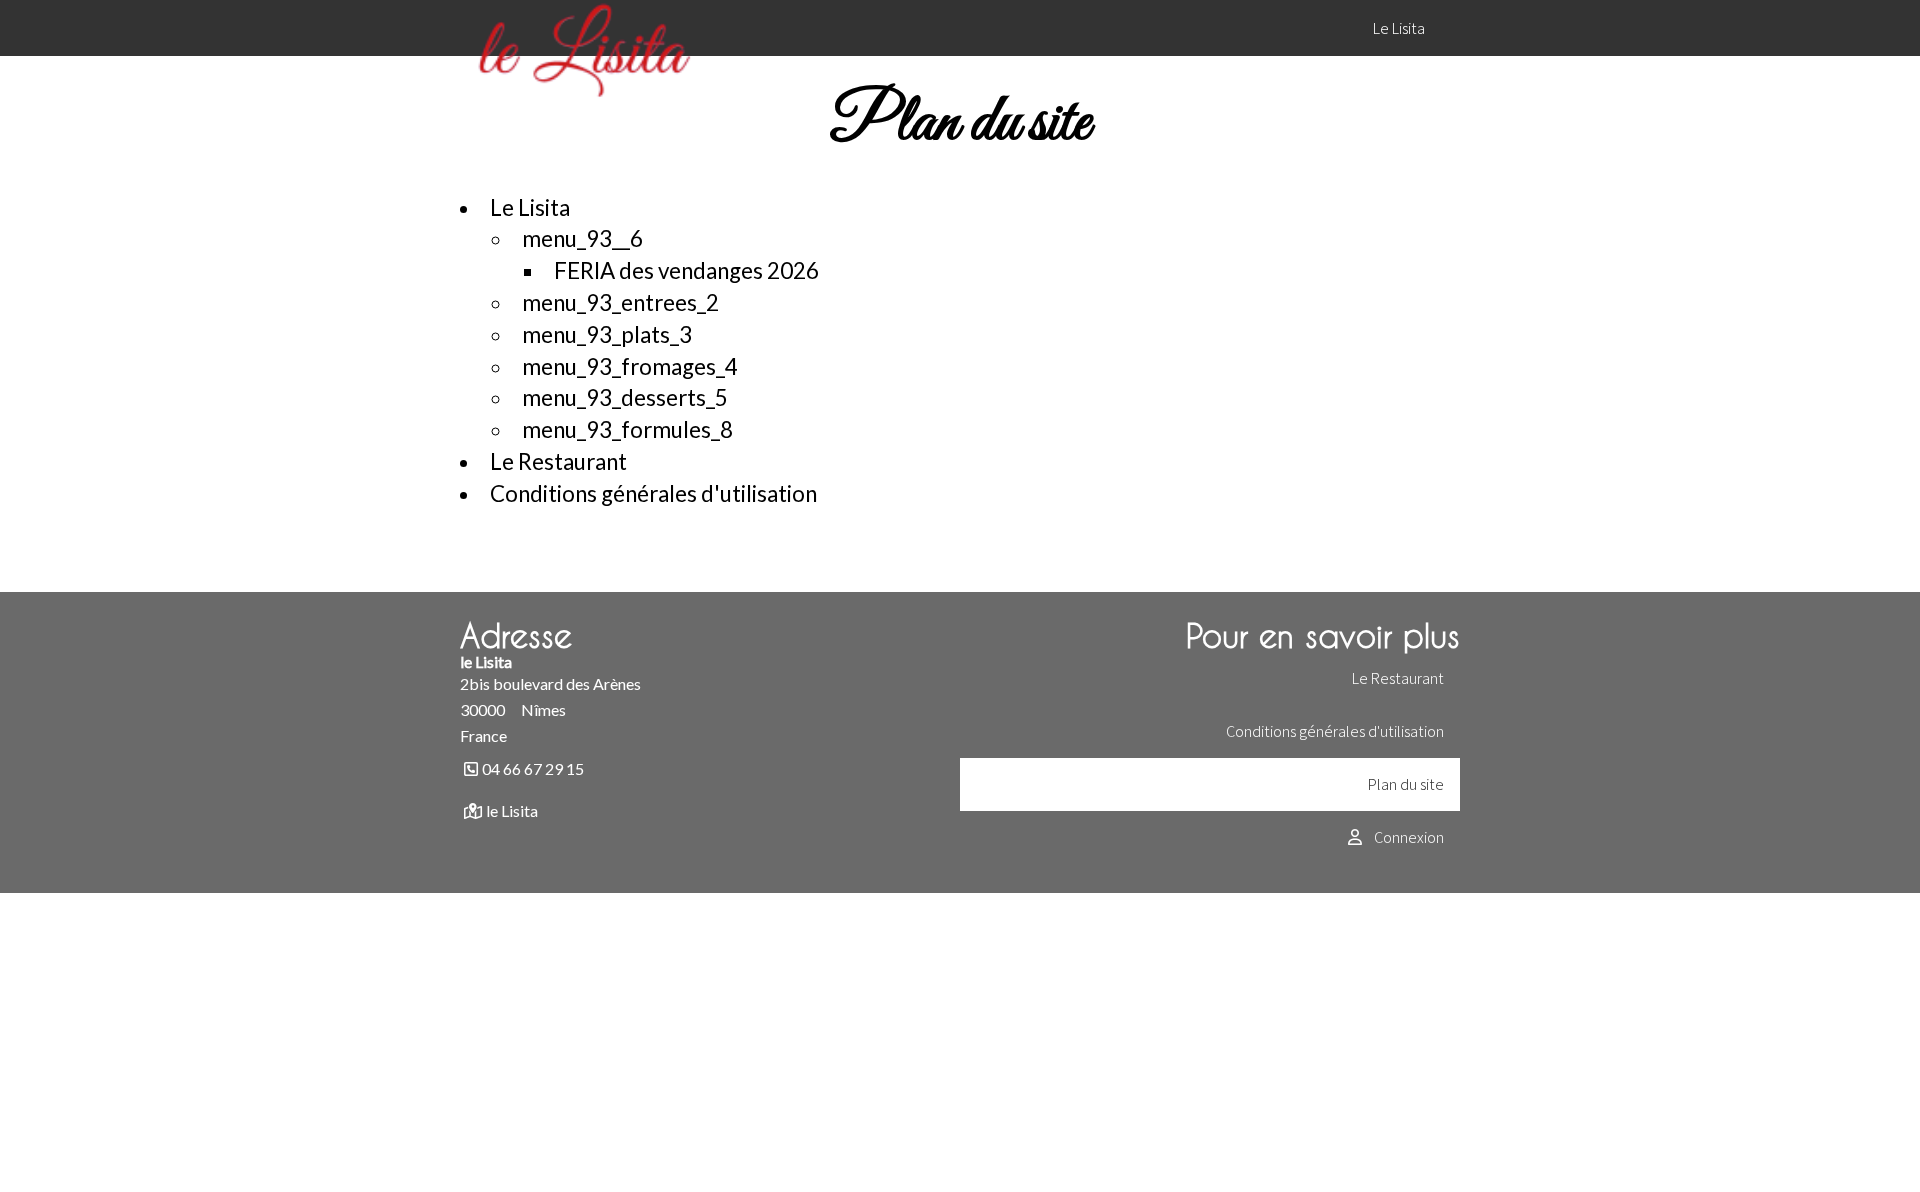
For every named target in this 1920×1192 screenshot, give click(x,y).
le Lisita (512, 810)
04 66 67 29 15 (533, 768)
